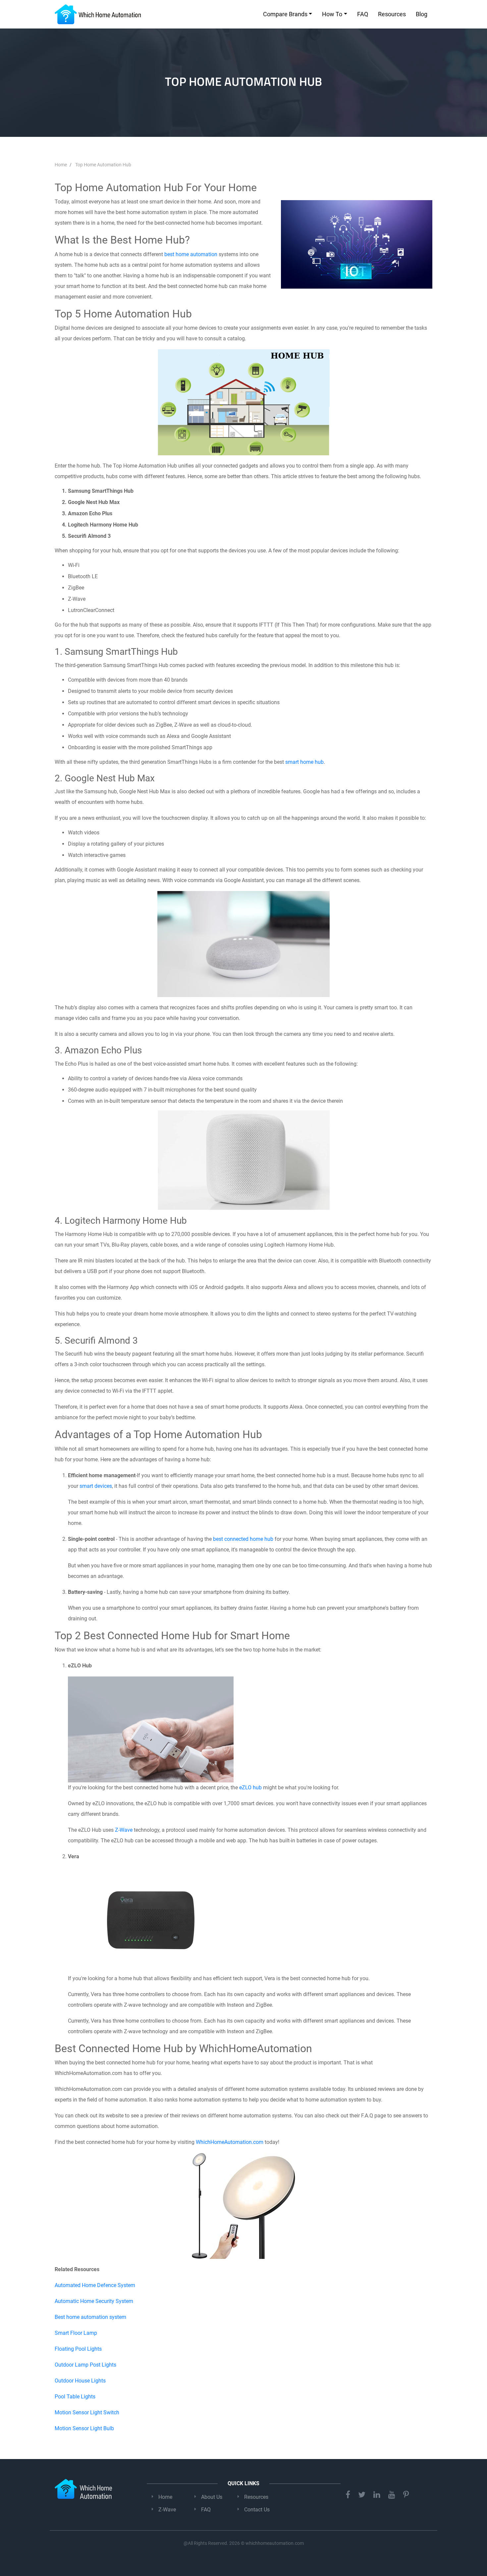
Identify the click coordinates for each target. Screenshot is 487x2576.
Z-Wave (124, 1830)
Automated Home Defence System (95, 2285)
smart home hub (304, 762)
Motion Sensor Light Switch (87, 2412)
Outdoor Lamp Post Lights (85, 2365)
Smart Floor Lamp (76, 2333)
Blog (422, 14)
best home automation (191, 254)
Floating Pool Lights (78, 2349)
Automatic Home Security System (94, 2301)
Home (165, 2497)
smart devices (96, 1486)
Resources (392, 14)
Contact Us (257, 2510)
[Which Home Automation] (98, 14)
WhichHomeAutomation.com (230, 2142)
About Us (212, 2497)
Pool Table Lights (75, 2397)
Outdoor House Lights (80, 2381)
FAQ (363, 14)
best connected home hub (243, 1539)
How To (332, 14)
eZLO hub (250, 1788)
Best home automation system (90, 2317)
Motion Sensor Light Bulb (84, 2428)
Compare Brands (285, 14)
